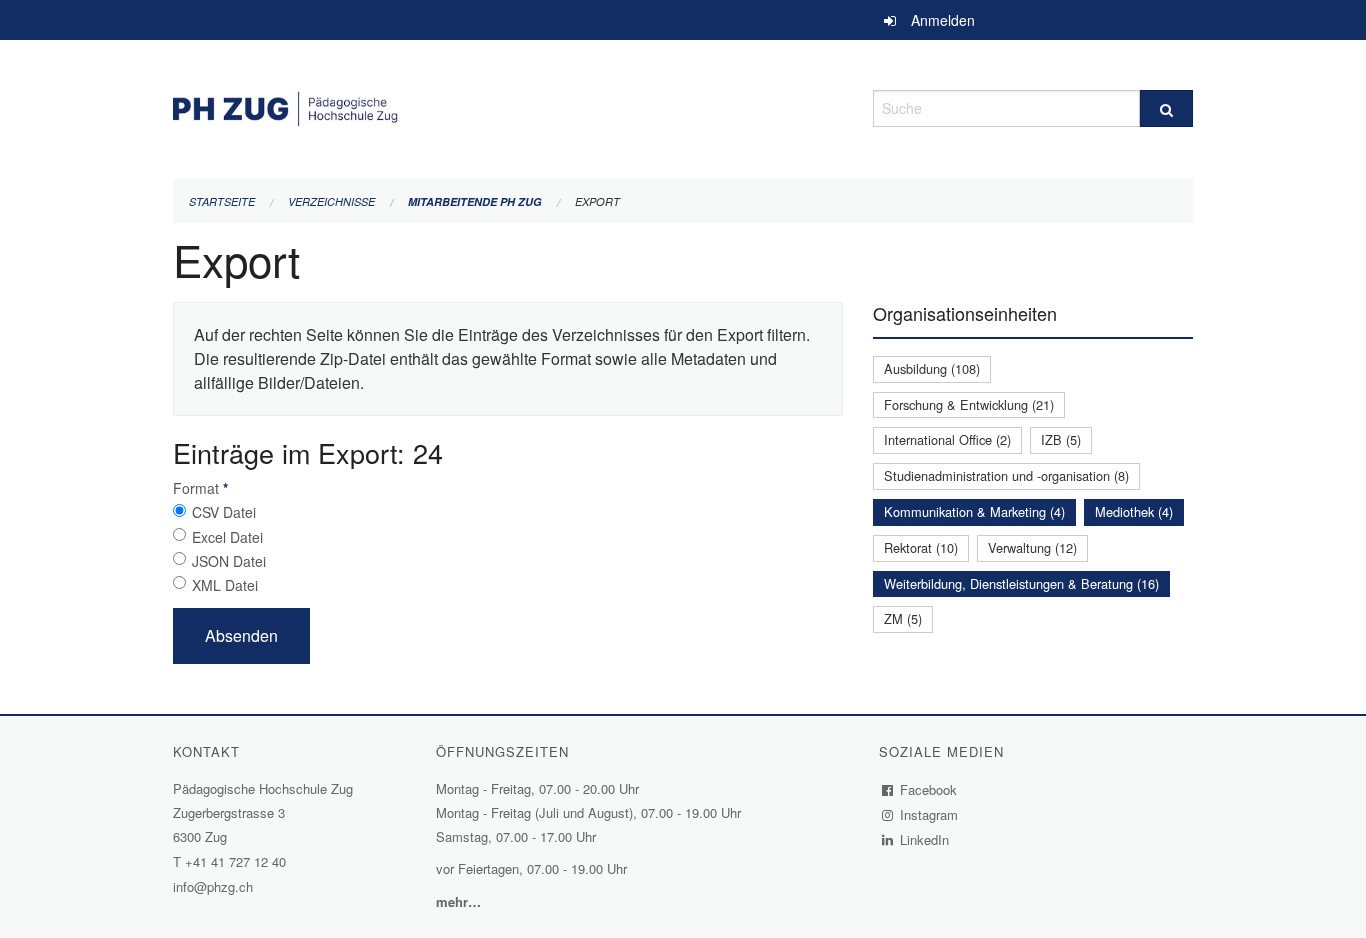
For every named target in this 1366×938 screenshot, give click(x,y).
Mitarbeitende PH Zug (475, 201)
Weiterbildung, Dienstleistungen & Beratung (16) (1021, 583)
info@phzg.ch (213, 886)
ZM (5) (903, 618)
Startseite (222, 201)
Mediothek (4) (1134, 511)
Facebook (929, 789)
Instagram (929, 814)
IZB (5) (1061, 439)
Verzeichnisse (331, 201)
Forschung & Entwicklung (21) (969, 404)
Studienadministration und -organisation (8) (1006, 475)
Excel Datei (227, 537)
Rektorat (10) (921, 547)
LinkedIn (925, 839)
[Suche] (1166, 108)
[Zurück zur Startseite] (508, 105)
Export (597, 201)
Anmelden (943, 20)
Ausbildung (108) (932, 368)
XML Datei (225, 585)
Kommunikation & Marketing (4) (974, 511)
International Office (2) (947, 439)
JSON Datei (229, 561)
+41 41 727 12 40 (235, 861)
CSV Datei (224, 512)
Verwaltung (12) (1032, 547)
